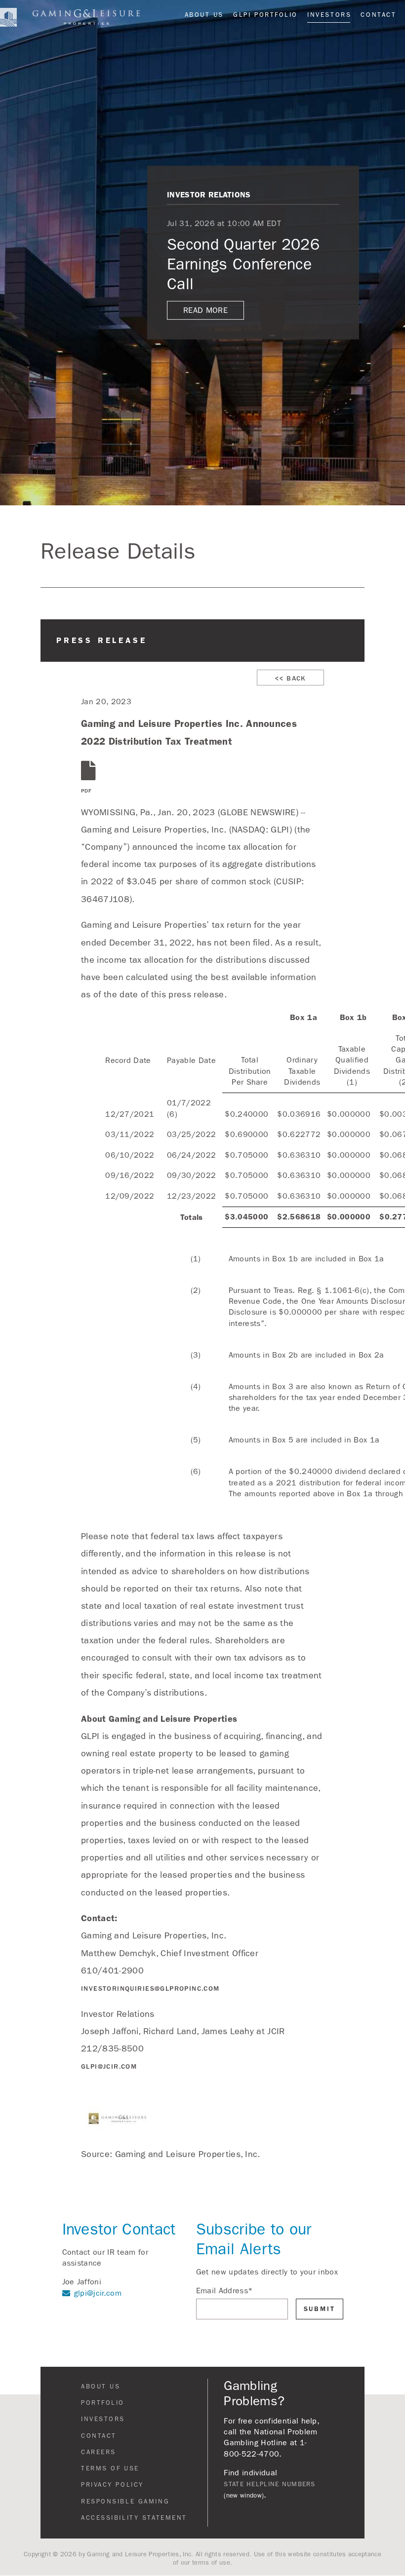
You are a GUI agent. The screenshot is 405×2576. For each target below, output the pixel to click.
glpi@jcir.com (109, 2066)
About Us (204, 15)
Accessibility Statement (134, 2518)
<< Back (290, 678)
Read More (205, 310)
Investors (329, 15)
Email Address (225, 2291)
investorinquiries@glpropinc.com (150, 1989)
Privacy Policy (112, 2485)
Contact (378, 15)
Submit (320, 2309)
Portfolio (103, 2403)
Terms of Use (110, 2468)
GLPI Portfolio (265, 15)
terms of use (211, 2563)
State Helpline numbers (269, 2484)
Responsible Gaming (125, 2501)
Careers (99, 2452)
